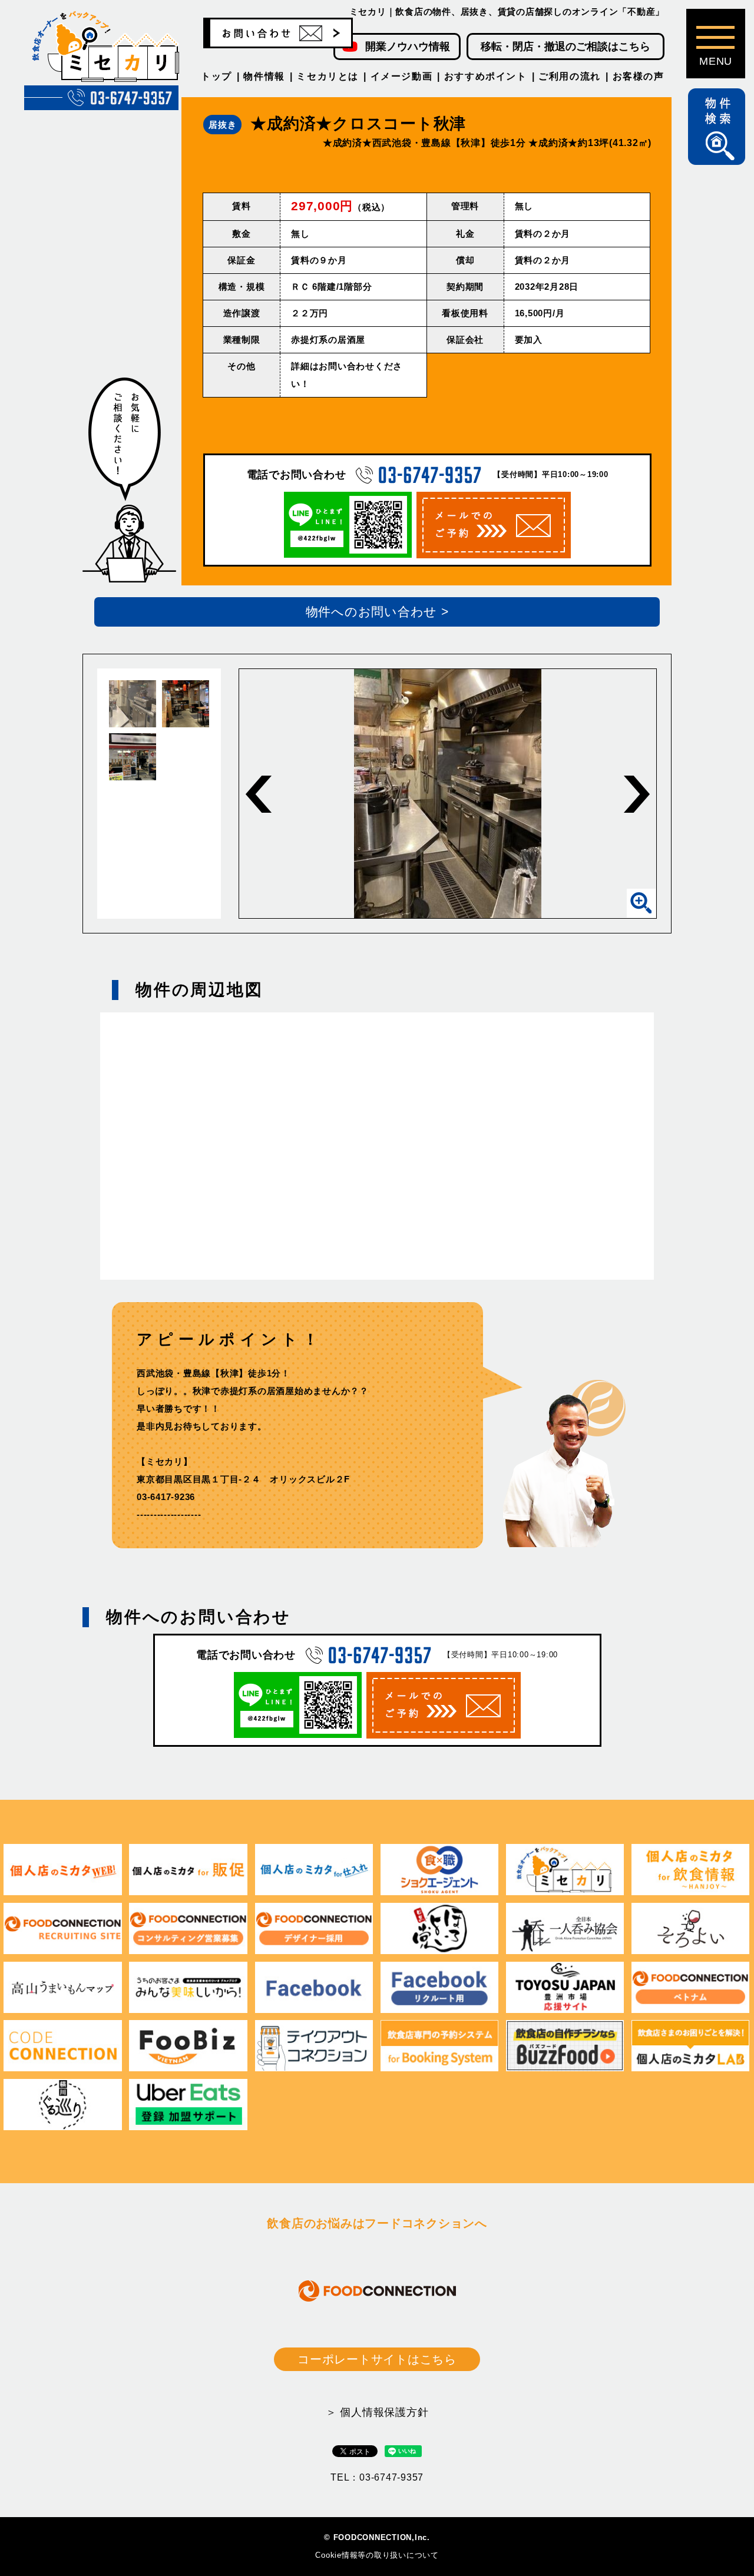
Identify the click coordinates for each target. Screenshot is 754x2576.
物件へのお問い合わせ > (377, 612)
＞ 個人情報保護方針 (377, 2412)
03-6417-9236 (166, 1497)
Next (637, 794)
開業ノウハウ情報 (408, 47)
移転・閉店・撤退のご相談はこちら (565, 47)
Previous (259, 794)
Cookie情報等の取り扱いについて (377, 2555)
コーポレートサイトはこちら (377, 2359)
